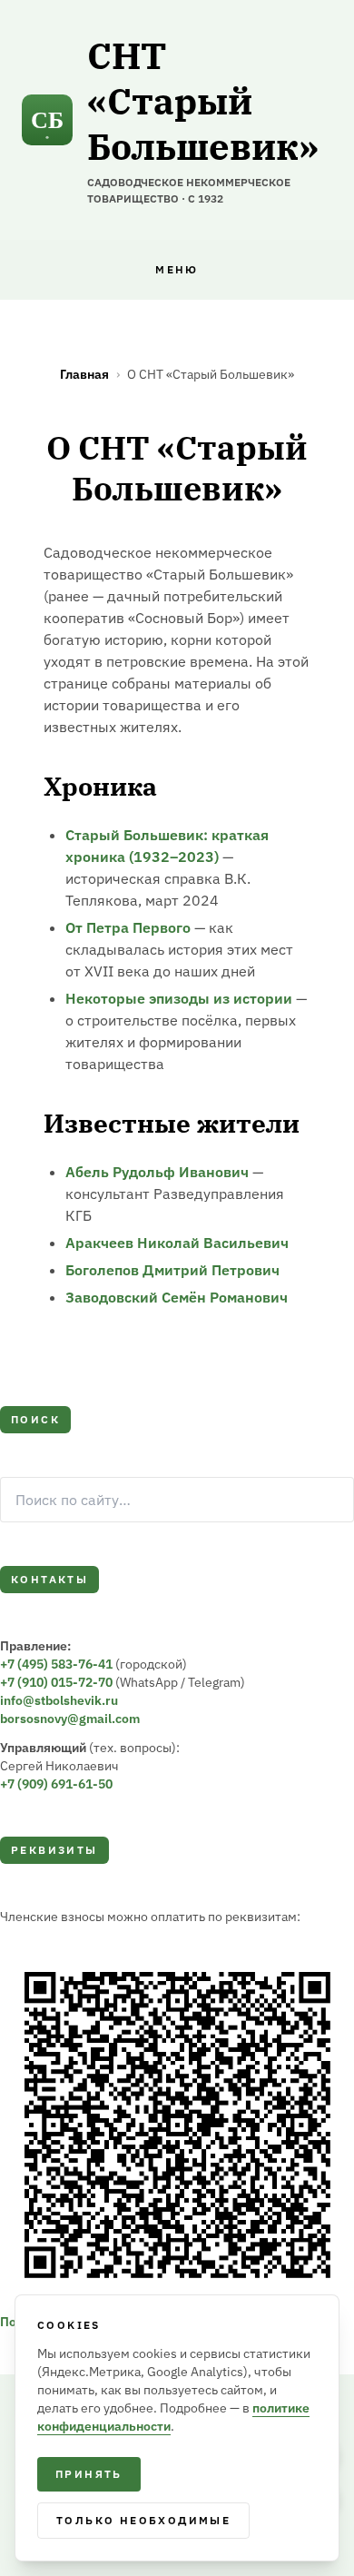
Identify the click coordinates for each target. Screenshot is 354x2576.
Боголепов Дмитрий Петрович (172, 1270)
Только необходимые (143, 2520)
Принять (89, 2474)
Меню (177, 269)
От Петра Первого (128, 927)
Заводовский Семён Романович (177, 1297)
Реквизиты (54, 1850)
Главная (84, 374)
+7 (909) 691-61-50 (56, 1784)
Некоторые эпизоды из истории (179, 998)
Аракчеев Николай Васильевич (177, 1243)
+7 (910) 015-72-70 (56, 1682)
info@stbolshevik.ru (59, 1700)
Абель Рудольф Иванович (157, 1172)
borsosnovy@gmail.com (70, 1719)
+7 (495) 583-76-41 (56, 1664)
